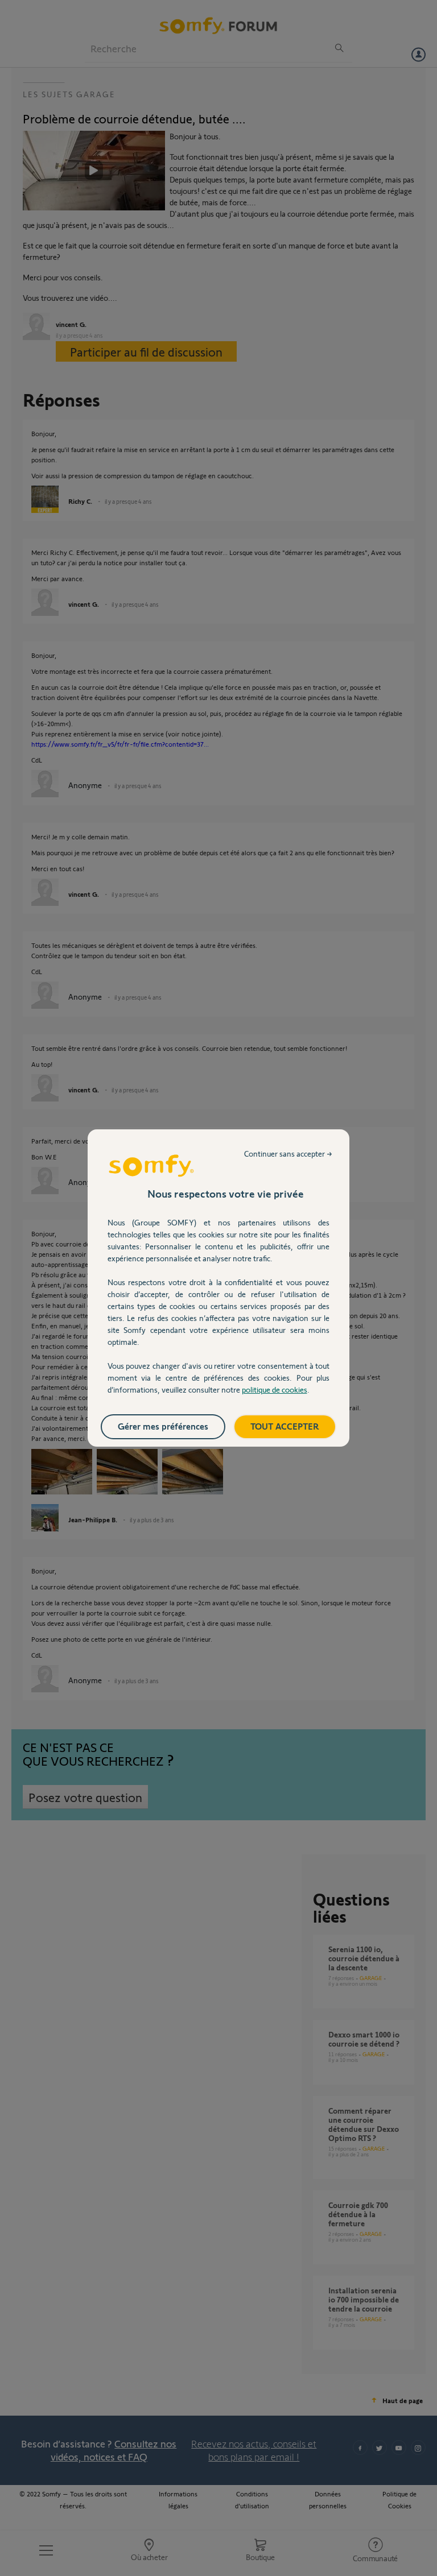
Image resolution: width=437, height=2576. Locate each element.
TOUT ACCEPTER (285, 1426)
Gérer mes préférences (163, 1426)
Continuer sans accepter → (288, 1154)
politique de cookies (275, 1390)
